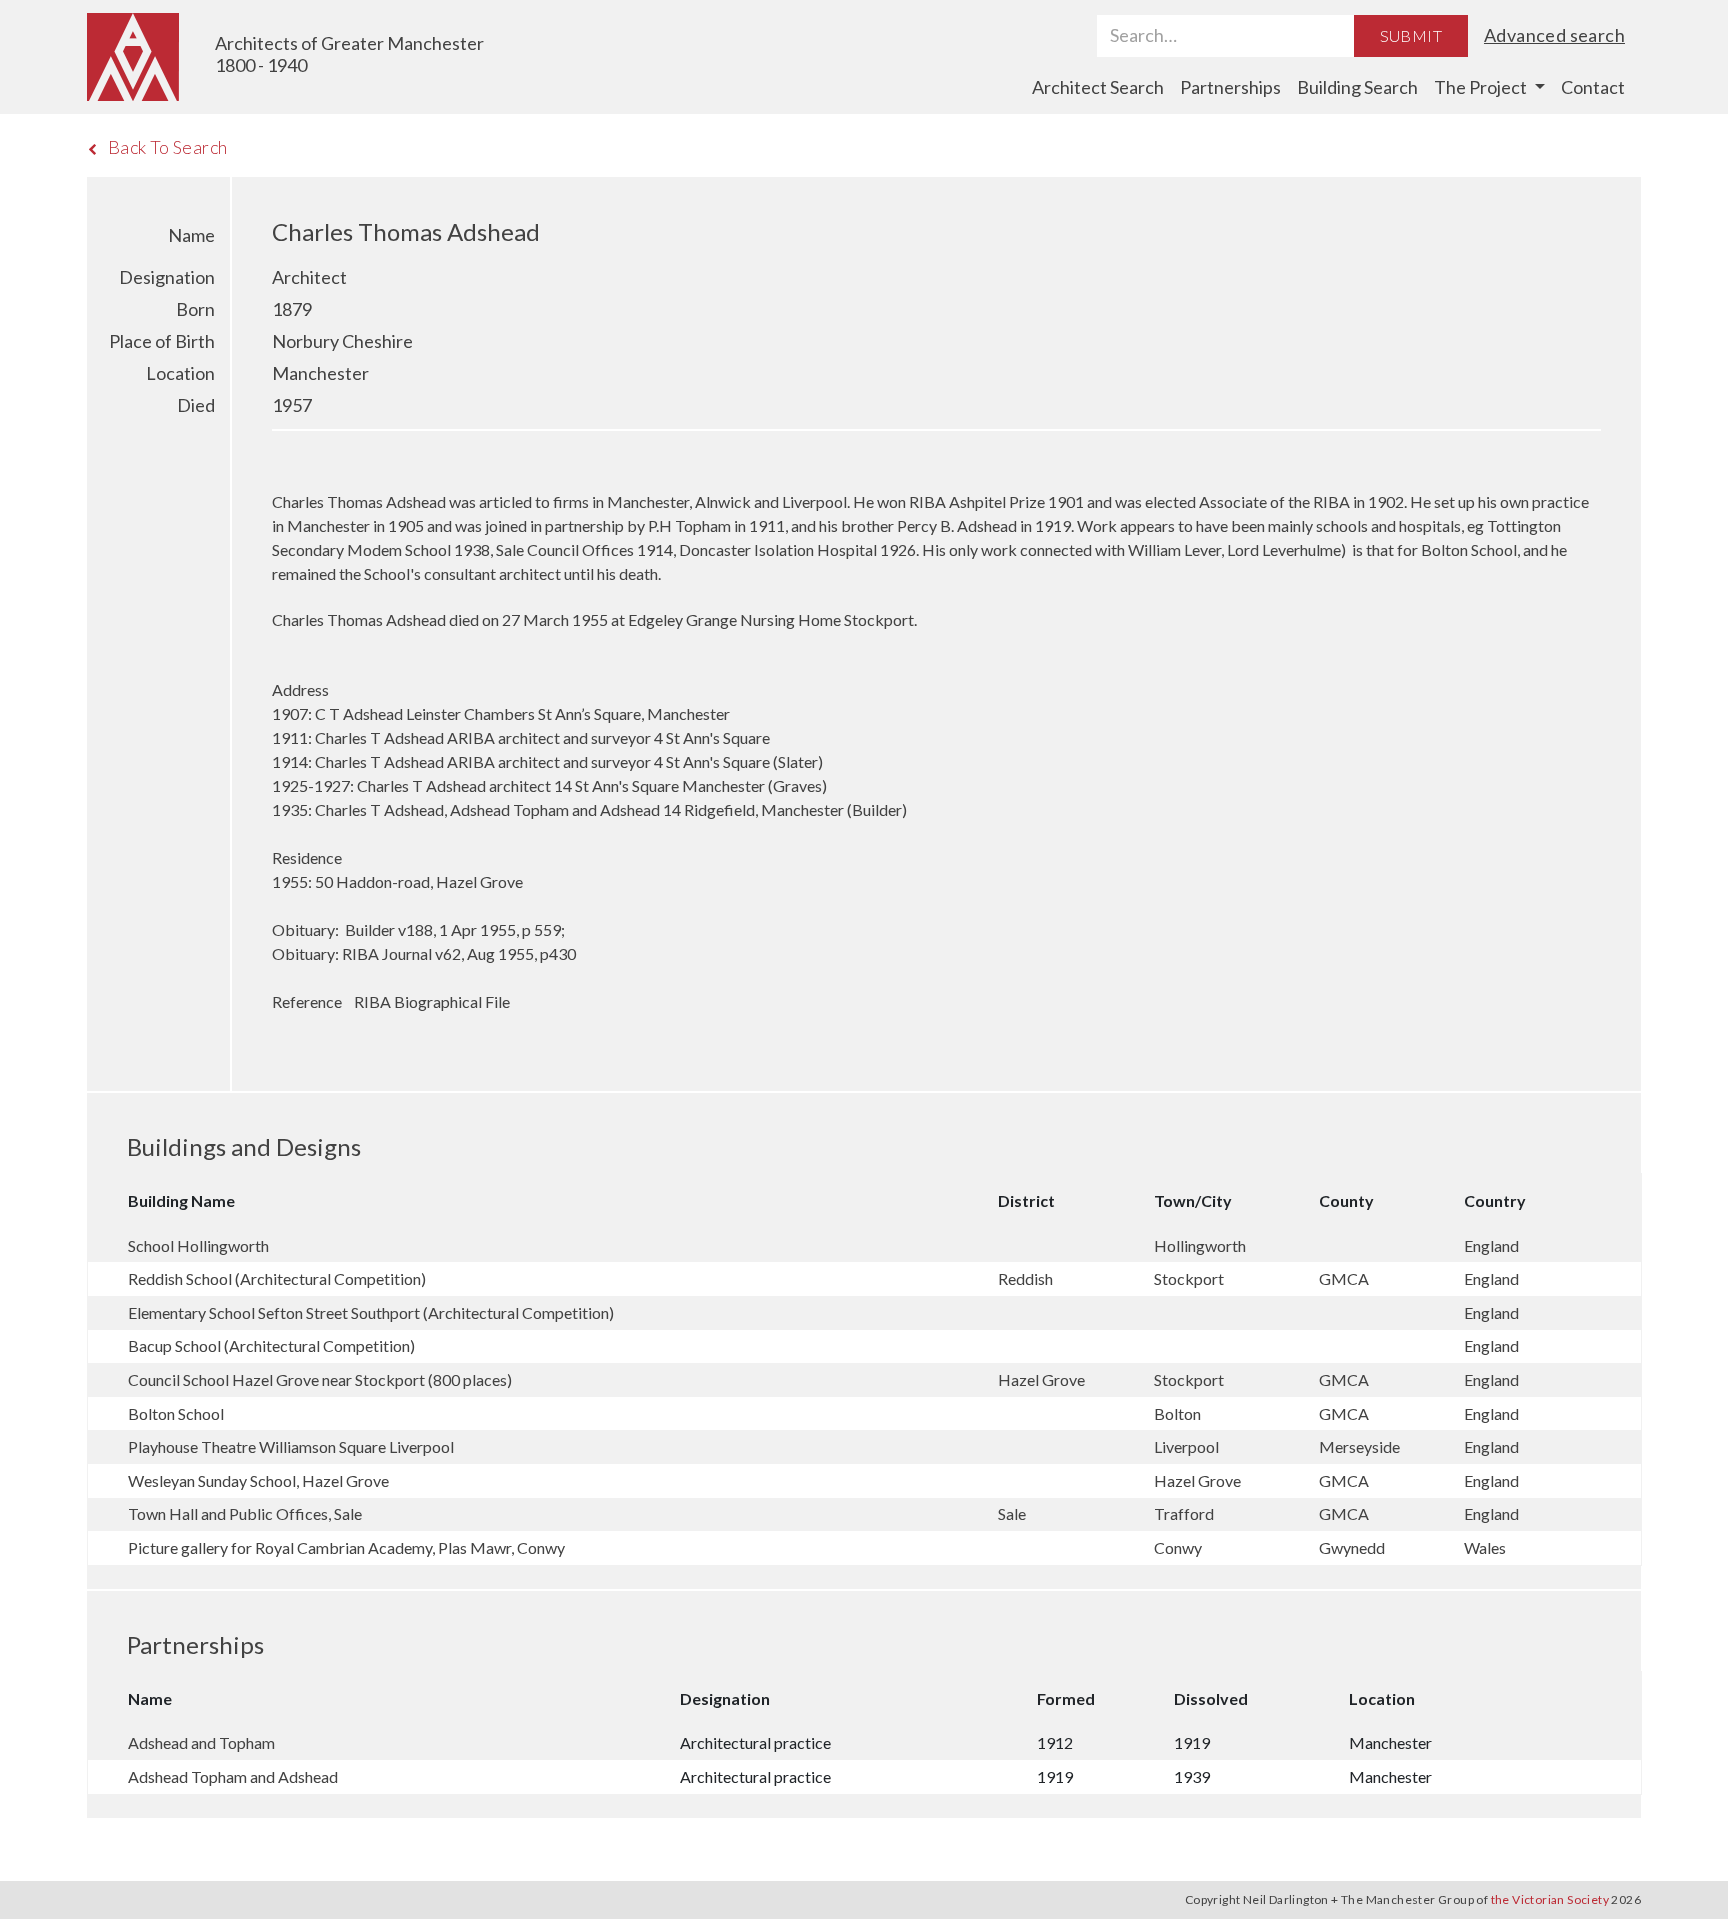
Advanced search (1554, 35)
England (1491, 1245)
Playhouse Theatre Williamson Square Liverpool (291, 1446)
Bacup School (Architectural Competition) (271, 1345)
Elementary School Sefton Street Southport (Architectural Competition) (371, 1312)
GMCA (1345, 1278)
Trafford (1185, 1513)
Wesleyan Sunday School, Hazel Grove (258, 1480)
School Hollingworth (198, 1245)
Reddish (1027, 1278)
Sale (1013, 1513)
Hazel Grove (1043, 1379)
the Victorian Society (1550, 1899)
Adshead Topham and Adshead (233, 1776)
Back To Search (168, 147)
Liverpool (1188, 1446)
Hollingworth (1201, 1245)
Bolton (1179, 1413)
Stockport (1190, 1278)
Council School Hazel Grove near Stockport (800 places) (320, 1379)
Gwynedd (1353, 1547)
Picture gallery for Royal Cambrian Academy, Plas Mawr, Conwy (346, 1547)
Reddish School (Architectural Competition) (277, 1278)
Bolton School (176, 1413)
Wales (1485, 1547)
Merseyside (1361, 1446)
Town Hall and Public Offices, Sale (245, 1513)
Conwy (1179, 1547)
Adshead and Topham (201, 1742)
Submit (1411, 35)
